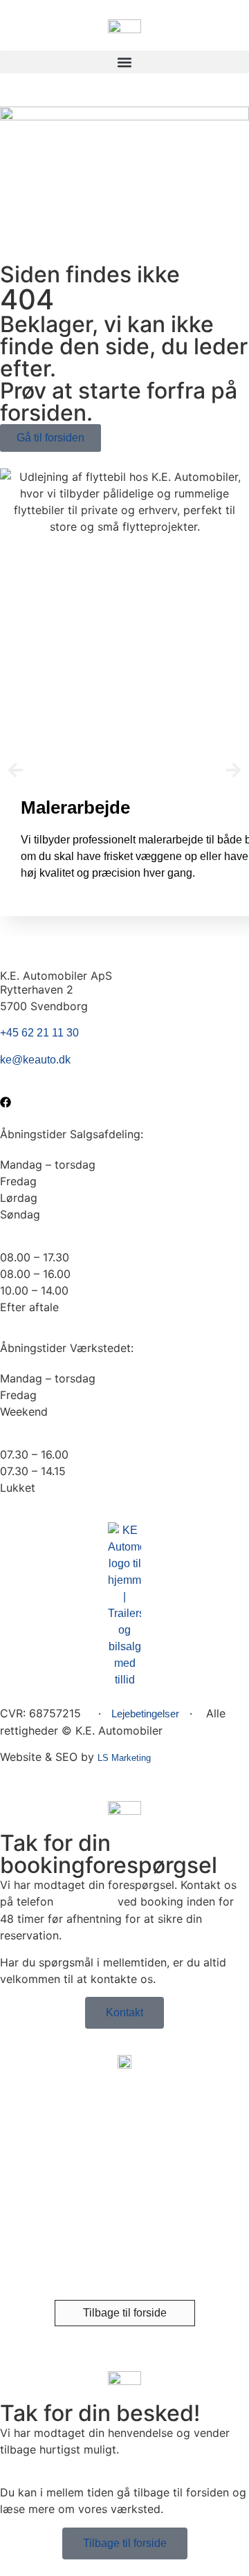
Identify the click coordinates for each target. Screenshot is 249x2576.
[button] (124, 62)
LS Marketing (124, 1758)
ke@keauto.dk (35, 1060)
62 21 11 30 (85, 1902)
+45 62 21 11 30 (39, 1033)
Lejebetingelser (145, 1714)
